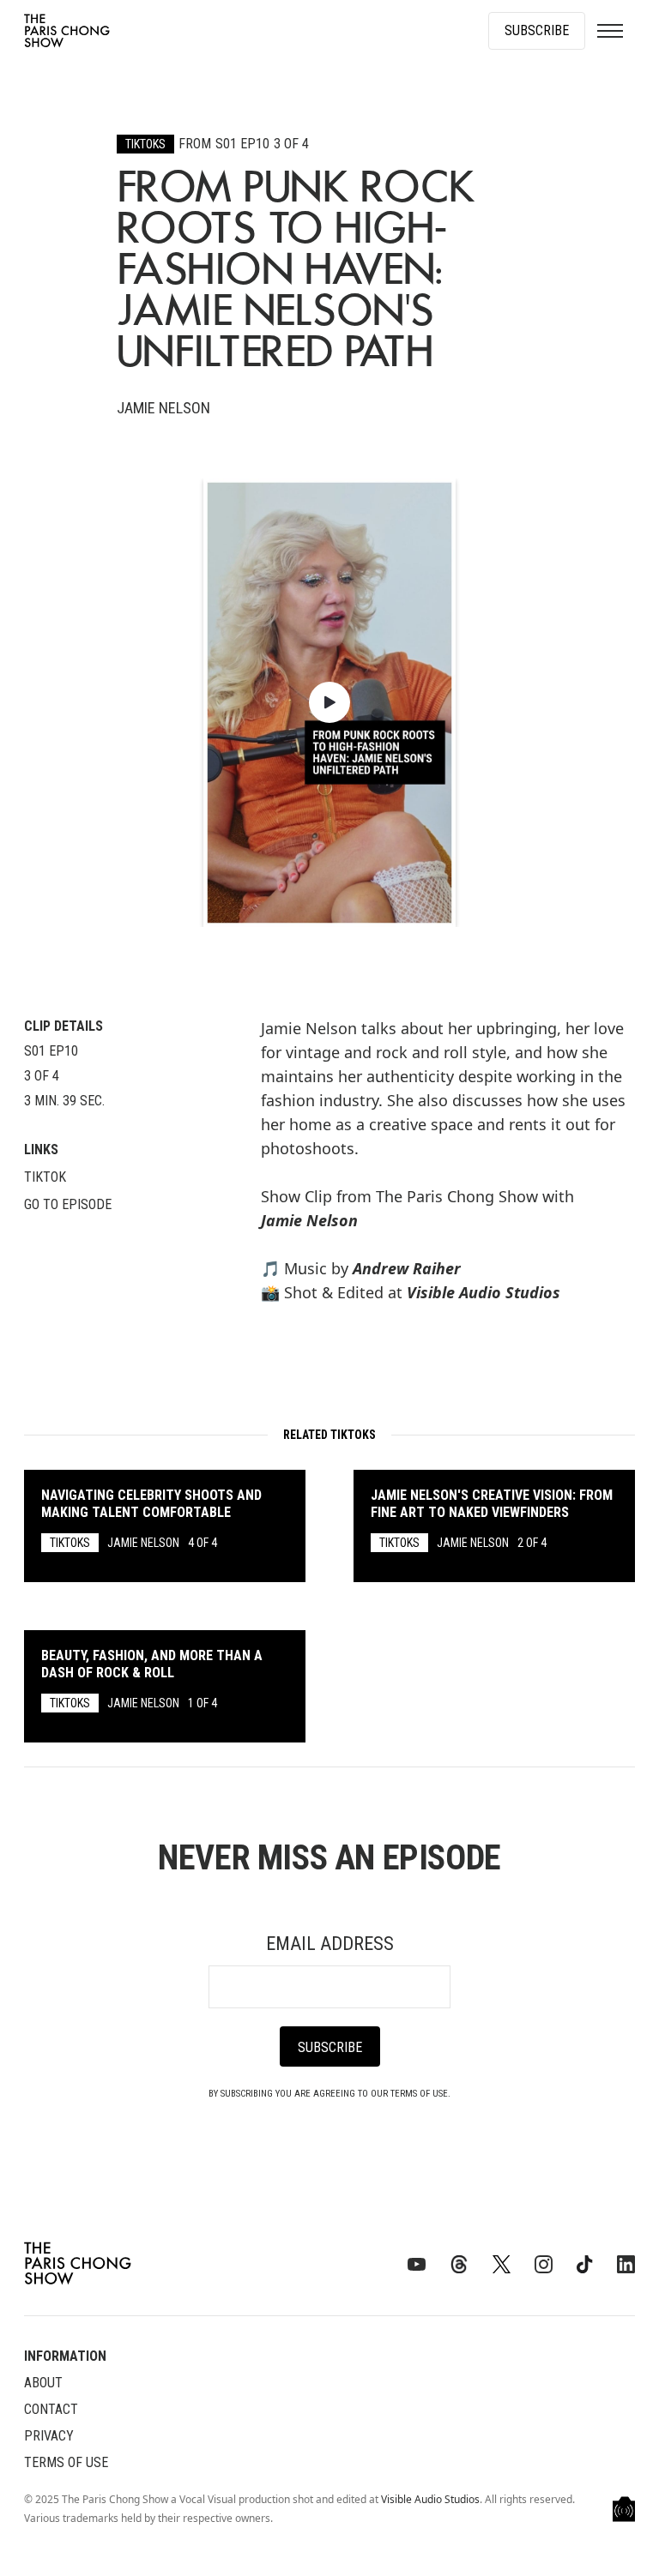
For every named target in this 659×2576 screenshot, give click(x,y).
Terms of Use (66, 2462)
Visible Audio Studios (430, 2499)
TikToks (145, 144)
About (43, 2383)
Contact (51, 2409)
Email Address (330, 1944)
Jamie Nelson (309, 1220)
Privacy (49, 2436)
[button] (610, 31)
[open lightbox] (329, 702)
